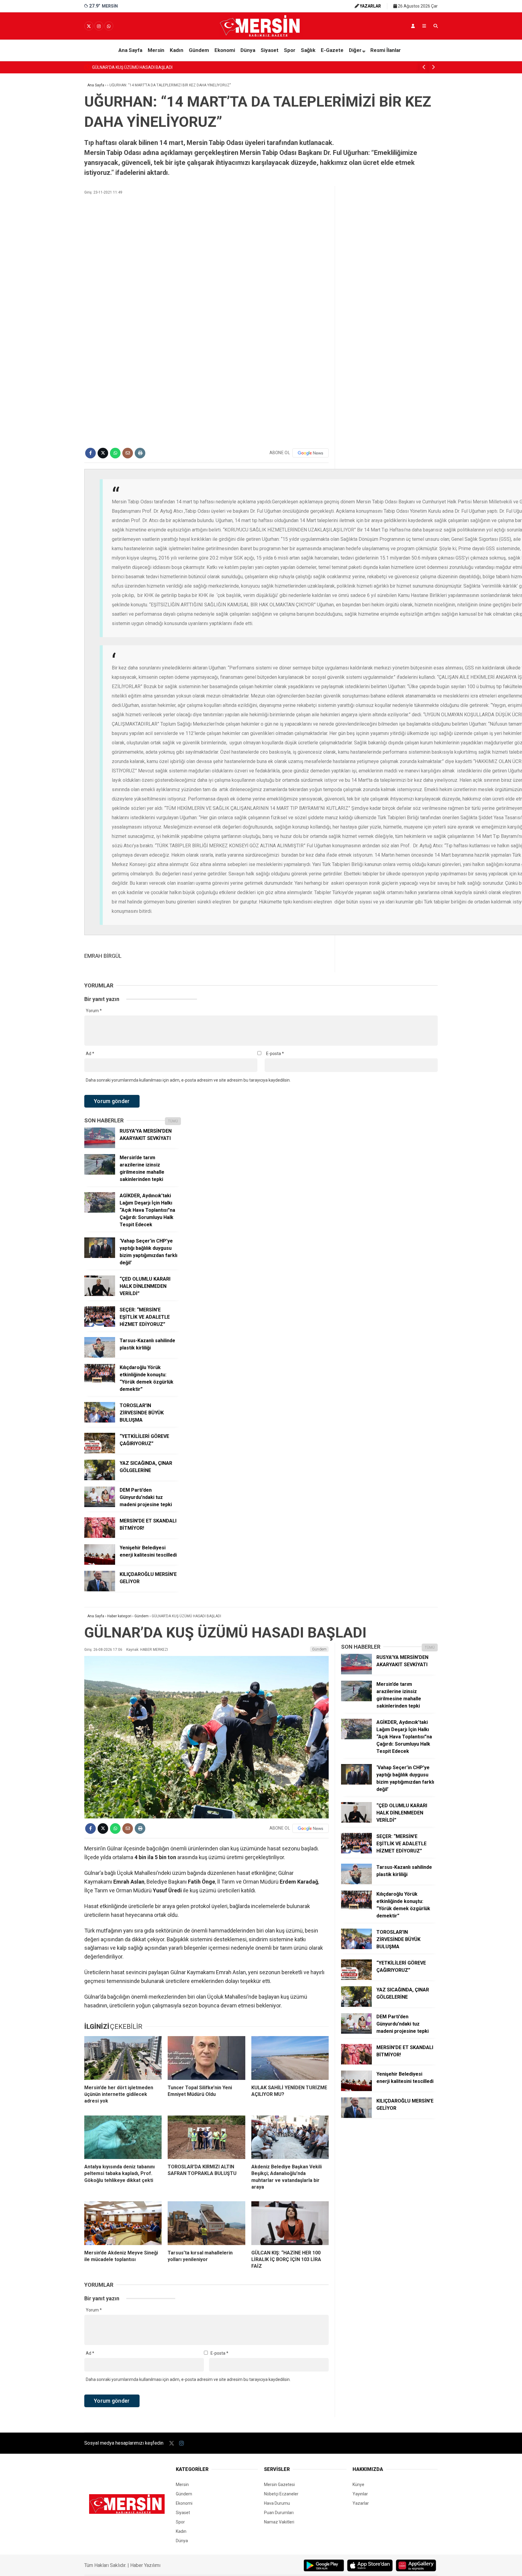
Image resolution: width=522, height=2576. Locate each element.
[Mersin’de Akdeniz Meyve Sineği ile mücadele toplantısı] (123, 2223)
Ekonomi (225, 50)
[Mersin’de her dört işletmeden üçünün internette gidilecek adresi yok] (123, 2058)
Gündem (199, 50)
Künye (358, 2485)
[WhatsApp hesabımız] (109, 26)
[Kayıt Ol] (413, 26)
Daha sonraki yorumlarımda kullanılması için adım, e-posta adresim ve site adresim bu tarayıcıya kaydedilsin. (188, 1080)
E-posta (275, 1054)
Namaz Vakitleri (279, 2522)
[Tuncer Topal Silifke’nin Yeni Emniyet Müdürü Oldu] (206, 2058)
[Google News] (311, 453)
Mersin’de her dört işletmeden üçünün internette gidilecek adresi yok (157, 67)
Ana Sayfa (130, 50)
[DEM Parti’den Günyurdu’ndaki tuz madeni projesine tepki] (100, 1506)
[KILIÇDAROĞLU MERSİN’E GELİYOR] (100, 1590)
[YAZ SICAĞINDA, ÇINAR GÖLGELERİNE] (100, 1479)
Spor (290, 50)
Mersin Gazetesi (279, 2485)
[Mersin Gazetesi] (261, 35)
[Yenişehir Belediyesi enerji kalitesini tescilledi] (100, 1563)
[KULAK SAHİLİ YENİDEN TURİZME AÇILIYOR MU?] (290, 2058)
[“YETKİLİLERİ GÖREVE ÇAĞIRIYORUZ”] (100, 1452)
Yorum (94, 1011)
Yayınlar (360, 2494)
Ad (90, 1054)
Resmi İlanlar (386, 50)
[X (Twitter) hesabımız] (89, 26)
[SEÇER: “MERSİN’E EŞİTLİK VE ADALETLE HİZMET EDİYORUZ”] (100, 1325)
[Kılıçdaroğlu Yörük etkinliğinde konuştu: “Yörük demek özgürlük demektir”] (100, 1383)
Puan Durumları (279, 2513)
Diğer (355, 50)
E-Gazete (332, 50)
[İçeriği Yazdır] (140, 453)
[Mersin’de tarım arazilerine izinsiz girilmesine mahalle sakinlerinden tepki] (100, 1173)
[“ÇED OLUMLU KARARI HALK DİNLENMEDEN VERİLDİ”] (100, 1294)
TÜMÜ (173, 1121)
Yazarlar (361, 2503)
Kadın (177, 50)
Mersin (156, 50)
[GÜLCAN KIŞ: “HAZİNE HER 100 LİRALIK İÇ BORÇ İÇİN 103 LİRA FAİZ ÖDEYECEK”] (290, 2223)
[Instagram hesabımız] (99, 26)
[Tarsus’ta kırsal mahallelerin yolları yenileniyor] (206, 2223)
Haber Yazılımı (145, 2565)
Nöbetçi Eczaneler (281, 2494)
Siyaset (270, 50)
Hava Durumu (277, 2503)
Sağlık (308, 50)
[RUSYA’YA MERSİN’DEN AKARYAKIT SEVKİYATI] (100, 1147)
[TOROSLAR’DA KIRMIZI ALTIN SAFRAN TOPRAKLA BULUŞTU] (206, 2137)
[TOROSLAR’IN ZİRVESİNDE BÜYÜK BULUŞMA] (100, 1421)
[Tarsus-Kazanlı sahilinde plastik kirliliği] (100, 1356)
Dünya (248, 50)
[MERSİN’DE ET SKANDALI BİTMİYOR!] (100, 1536)
